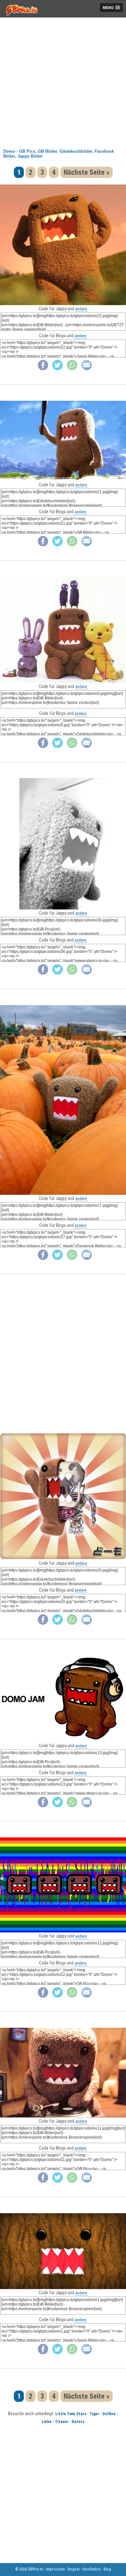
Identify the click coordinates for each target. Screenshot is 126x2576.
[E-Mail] (87, 369)
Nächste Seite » (87, 172)
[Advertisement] (63, 81)
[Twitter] (58, 369)
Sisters (78, 2422)
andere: (81, 309)
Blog (107, 2569)
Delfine (109, 2414)
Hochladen (91, 2569)
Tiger (94, 2414)
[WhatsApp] (72, 369)
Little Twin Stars (71, 2414)
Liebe (47, 2422)
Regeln (73, 2569)
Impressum (55, 2569)
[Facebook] (43, 369)
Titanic (62, 2422)
